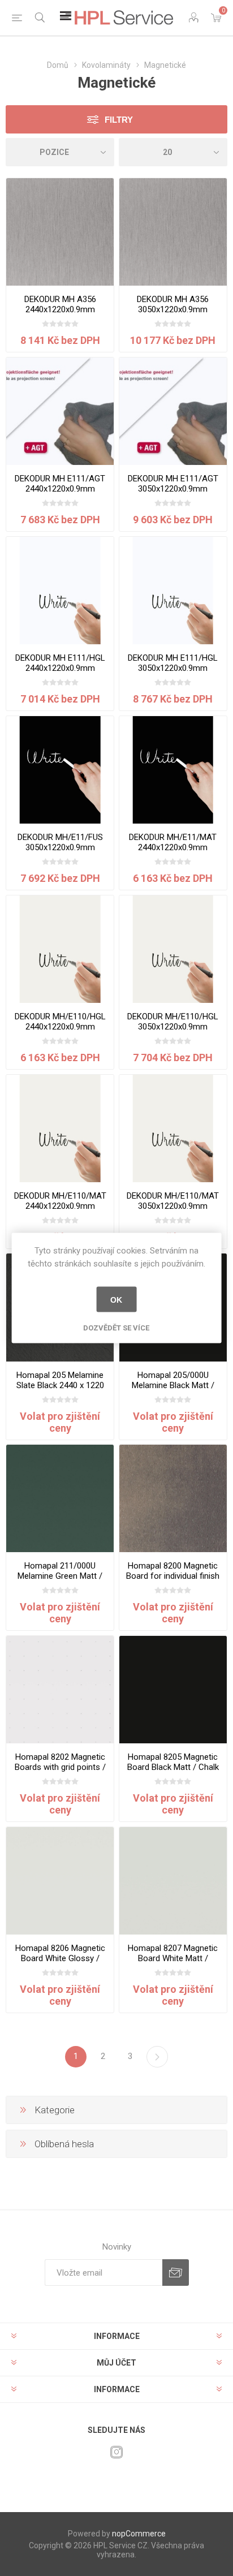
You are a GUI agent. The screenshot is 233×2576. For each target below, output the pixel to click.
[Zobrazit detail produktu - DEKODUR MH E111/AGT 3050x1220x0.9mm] (173, 411)
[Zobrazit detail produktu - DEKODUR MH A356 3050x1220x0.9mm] (173, 232)
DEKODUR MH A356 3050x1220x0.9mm (173, 304)
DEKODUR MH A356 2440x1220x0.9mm (60, 304)
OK (116, 1299)
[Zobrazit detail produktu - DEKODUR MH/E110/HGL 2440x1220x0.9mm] (60, 949)
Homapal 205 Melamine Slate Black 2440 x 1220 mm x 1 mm (60, 1385)
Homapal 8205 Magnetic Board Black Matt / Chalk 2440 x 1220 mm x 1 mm (173, 1767)
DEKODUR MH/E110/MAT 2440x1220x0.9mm (60, 1201)
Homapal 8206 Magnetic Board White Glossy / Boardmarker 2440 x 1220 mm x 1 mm (60, 1963)
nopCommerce (139, 2534)
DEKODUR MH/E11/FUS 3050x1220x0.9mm (60, 842)
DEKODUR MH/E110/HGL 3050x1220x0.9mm (173, 1022)
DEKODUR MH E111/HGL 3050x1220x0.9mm (173, 663)
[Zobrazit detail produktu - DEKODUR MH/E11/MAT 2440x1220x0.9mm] (173, 770)
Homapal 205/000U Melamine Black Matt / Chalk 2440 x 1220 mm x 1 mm (173, 1390)
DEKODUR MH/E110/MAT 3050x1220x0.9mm (173, 1201)
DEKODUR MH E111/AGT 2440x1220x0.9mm (60, 484)
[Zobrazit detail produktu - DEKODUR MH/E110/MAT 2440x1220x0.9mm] (60, 1128)
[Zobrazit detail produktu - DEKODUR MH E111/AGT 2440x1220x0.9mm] (60, 411)
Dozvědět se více (116, 1328)
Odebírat (176, 2273)
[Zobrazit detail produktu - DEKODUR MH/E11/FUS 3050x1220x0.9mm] (60, 770)
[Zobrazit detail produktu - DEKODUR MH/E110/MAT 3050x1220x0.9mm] (173, 1128)
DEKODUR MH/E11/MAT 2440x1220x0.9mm (173, 842)
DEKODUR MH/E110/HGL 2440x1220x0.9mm (60, 1022)
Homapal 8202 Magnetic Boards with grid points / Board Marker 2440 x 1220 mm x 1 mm (60, 1772)
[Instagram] (116, 2452)
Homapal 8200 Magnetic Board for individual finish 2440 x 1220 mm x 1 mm (173, 1576)
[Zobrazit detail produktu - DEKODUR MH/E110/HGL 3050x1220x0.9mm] (173, 949)
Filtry (119, 120)
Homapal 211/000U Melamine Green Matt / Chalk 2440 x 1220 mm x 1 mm (60, 1581)
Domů (58, 65)
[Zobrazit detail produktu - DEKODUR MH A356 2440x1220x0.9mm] (60, 232)
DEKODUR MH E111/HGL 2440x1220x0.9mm (60, 663)
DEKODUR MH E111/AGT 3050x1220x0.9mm (173, 484)
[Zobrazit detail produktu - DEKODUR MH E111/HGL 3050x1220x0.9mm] (173, 591)
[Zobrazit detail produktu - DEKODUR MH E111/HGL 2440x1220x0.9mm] (60, 591)
